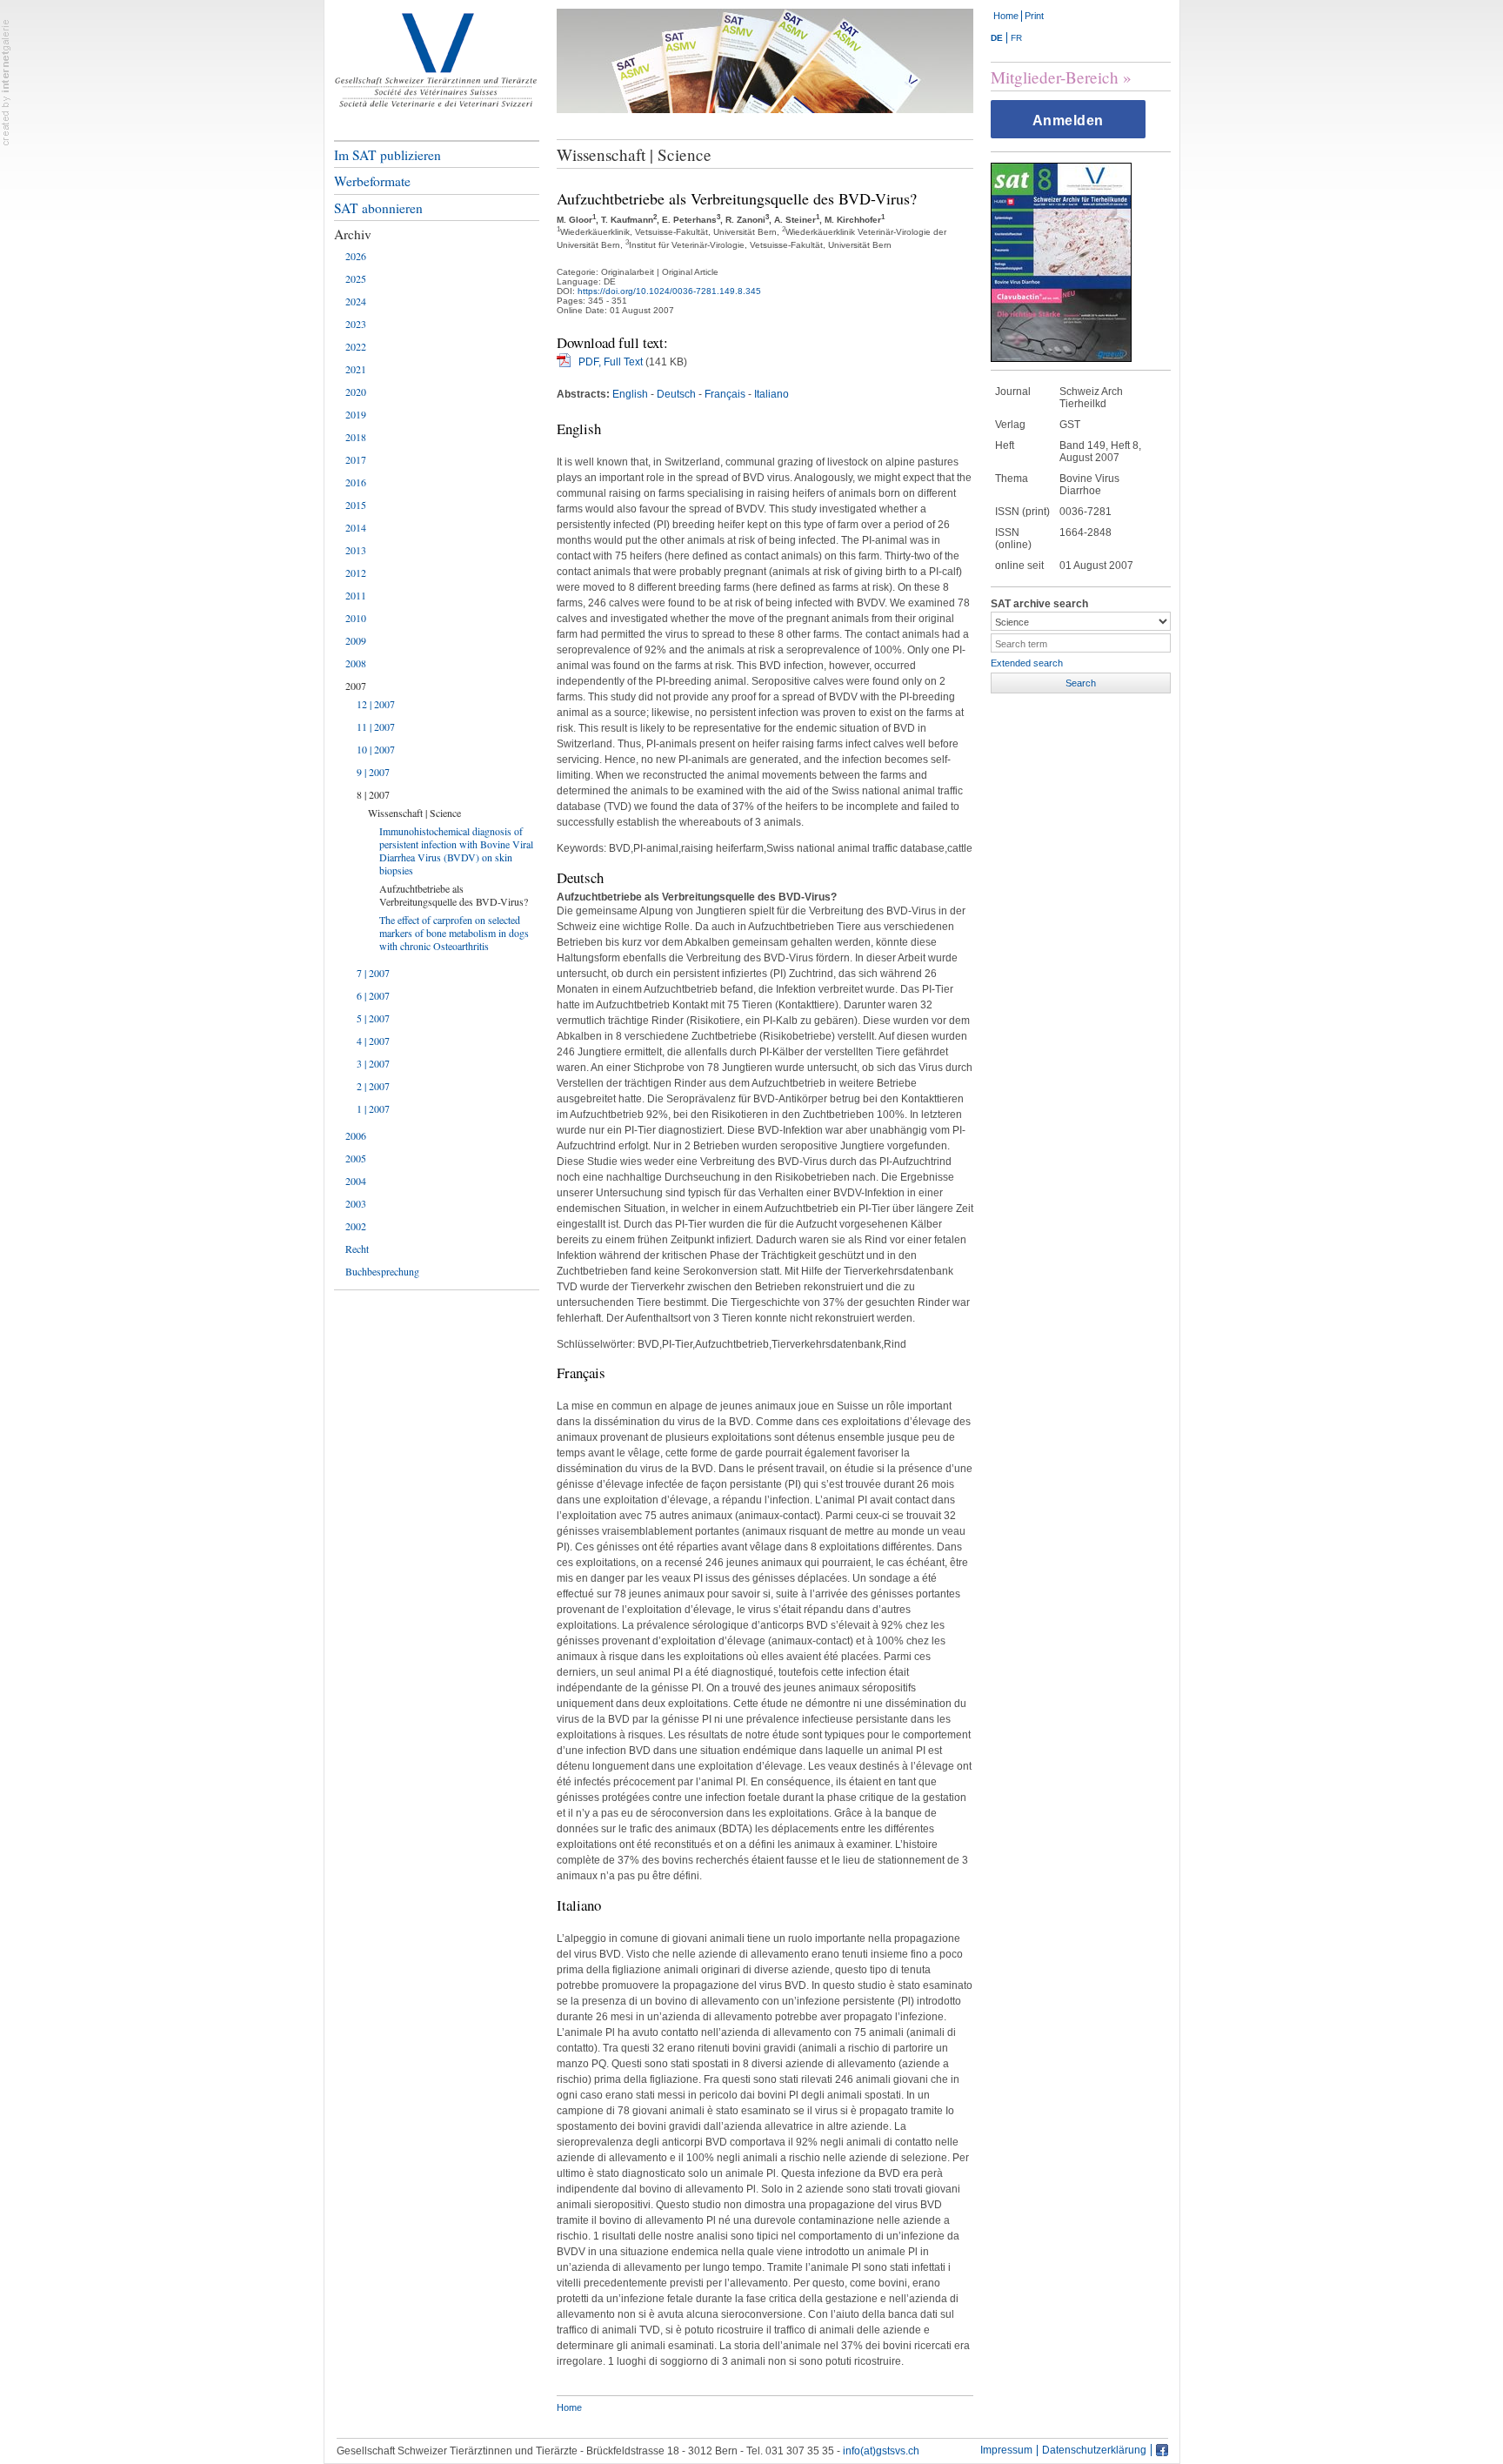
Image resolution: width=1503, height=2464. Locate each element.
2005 (356, 1158)
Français (725, 394)
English (630, 394)
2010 (356, 618)
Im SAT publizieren (387, 155)
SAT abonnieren (378, 208)
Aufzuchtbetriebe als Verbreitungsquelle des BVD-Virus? (454, 895)
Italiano (772, 394)
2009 (356, 640)
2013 (356, 550)
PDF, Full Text (611, 362)
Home (1006, 16)
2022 (356, 346)
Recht (357, 1249)
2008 (356, 663)
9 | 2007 (373, 772)
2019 (356, 414)
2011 (356, 595)
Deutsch (676, 394)
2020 (356, 392)
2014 (356, 527)
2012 (356, 572)
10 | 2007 (376, 749)
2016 (356, 482)
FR (1016, 38)
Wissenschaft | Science (414, 813)
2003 (356, 1203)
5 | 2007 (373, 1018)
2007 (356, 686)
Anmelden (1068, 121)
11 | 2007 (376, 726)
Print (1034, 16)
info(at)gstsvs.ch (881, 2451)
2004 (356, 1181)
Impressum (1006, 2451)
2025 (356, 278)
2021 (356, 369)
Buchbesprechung (382, 1271)
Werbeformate (372, 181)
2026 (356, 256)
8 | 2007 (373, 794)
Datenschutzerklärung (1094, 2451)
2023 (356, 324)
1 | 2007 (373, 1108)
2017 (356, 459)
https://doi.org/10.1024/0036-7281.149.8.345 (669, 291)
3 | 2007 (373, 1063)
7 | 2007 (373, 973)
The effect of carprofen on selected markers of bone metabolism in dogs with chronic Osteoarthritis (454, 933)
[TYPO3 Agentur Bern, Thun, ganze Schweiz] (6, 82)
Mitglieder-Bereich (1055, 77)
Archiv (353, 234)
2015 (356, 505)
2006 (356, 1135)
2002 (356, 1226)
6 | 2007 (373, 995)
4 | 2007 (373, 1041)
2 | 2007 (373, 1086)
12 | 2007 (376, 704)
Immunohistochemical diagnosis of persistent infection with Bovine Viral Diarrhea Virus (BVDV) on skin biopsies (456, 850)
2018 (356, 437)
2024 (356, 301)
